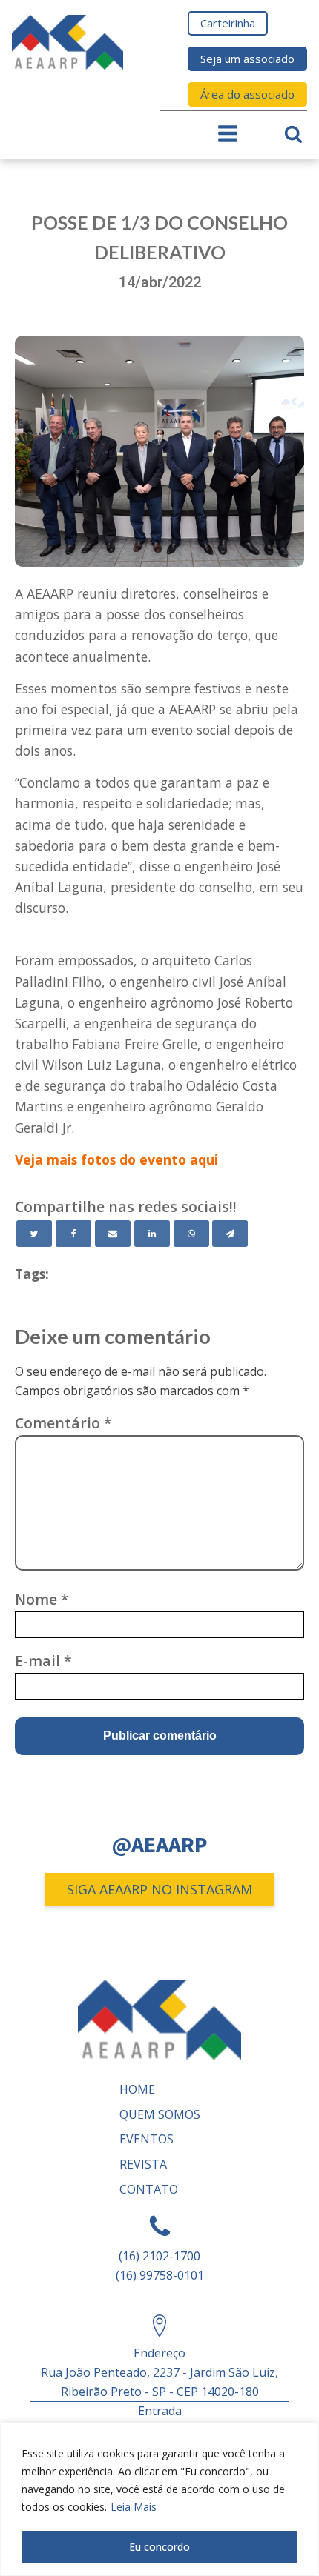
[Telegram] (230, 1234)
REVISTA (143, 2164)
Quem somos (160, 2114)
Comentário (63, 1423)
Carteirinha (228, 23)
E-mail (43, 1661)
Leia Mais (134, 2507)
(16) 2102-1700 (159, 2256)
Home (137, 2089)
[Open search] (293, 134)
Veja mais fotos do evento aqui (116, 1159)
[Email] (113, 1234)
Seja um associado (247, 59)
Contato (149, 2189)
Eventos (147, 2139)
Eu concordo (159, 2547)
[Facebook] (73, 1234)
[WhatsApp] (191, 1234)
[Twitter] (34, 1234)
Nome (42, 1599)
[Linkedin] (152, 1234)
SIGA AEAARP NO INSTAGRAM (159, 1889)
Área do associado (247, 94)
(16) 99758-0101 (160, 2275)
